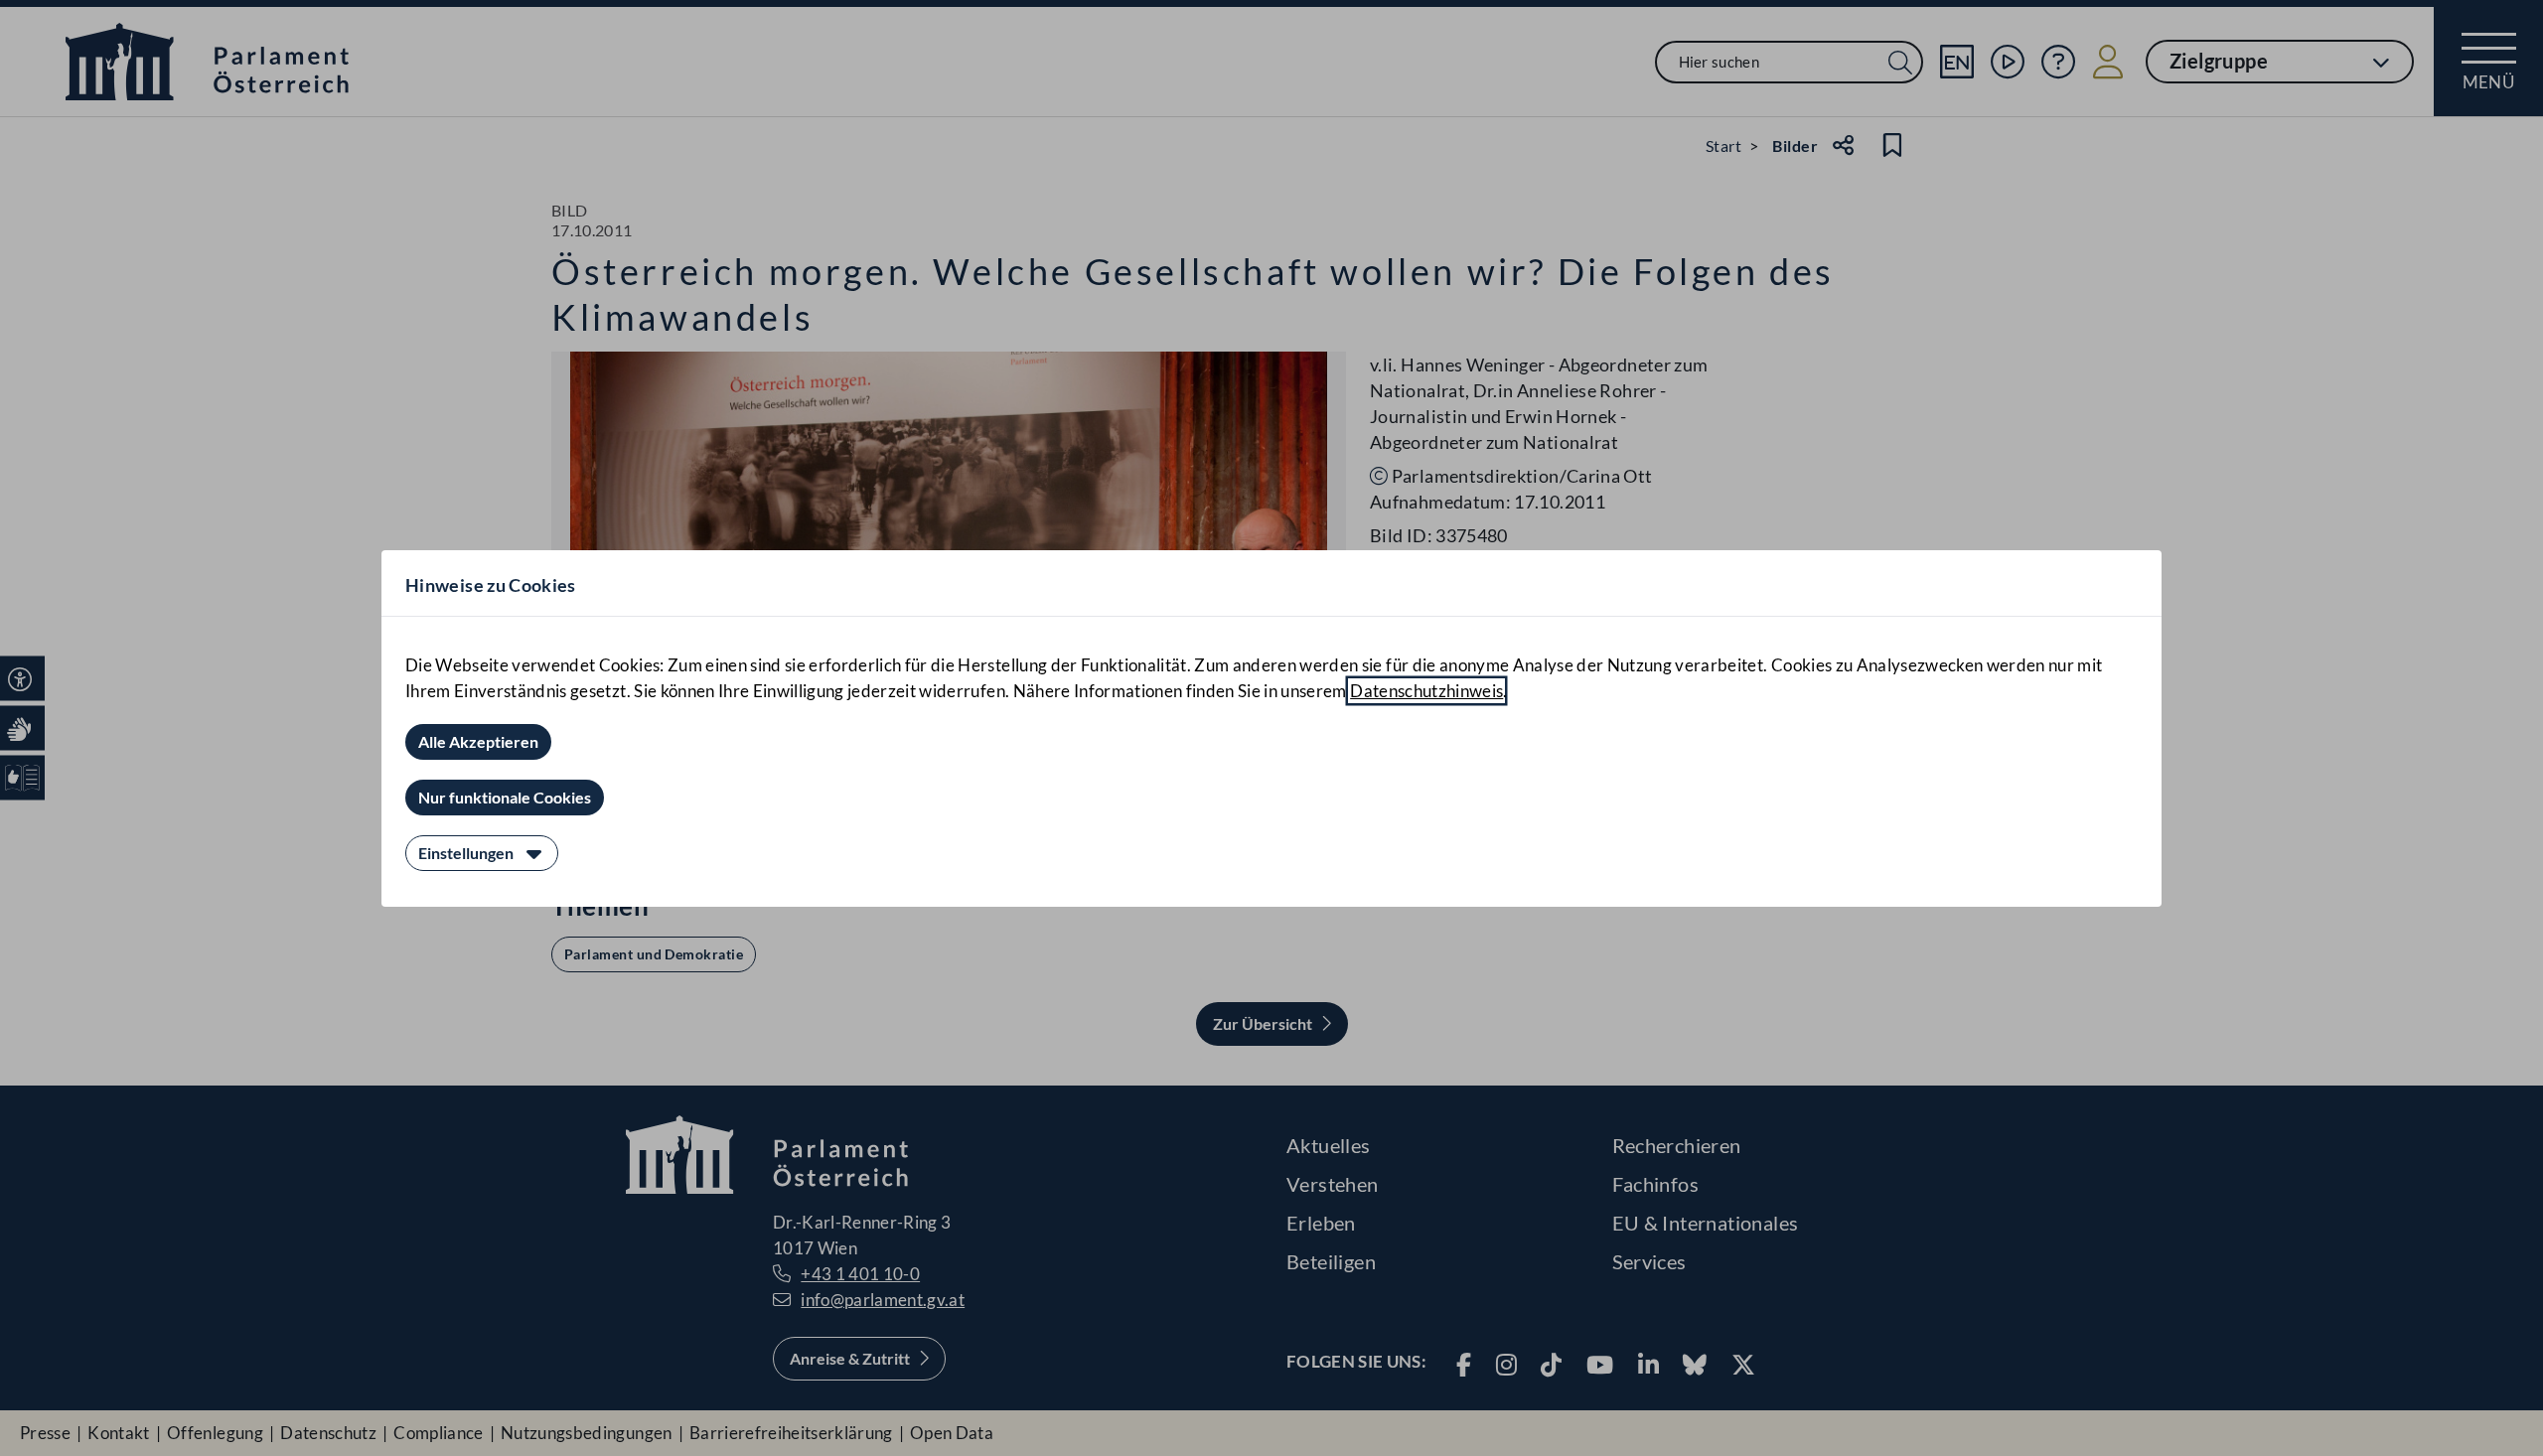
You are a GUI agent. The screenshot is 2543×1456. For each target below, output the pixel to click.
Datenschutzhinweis (1426, 691)
